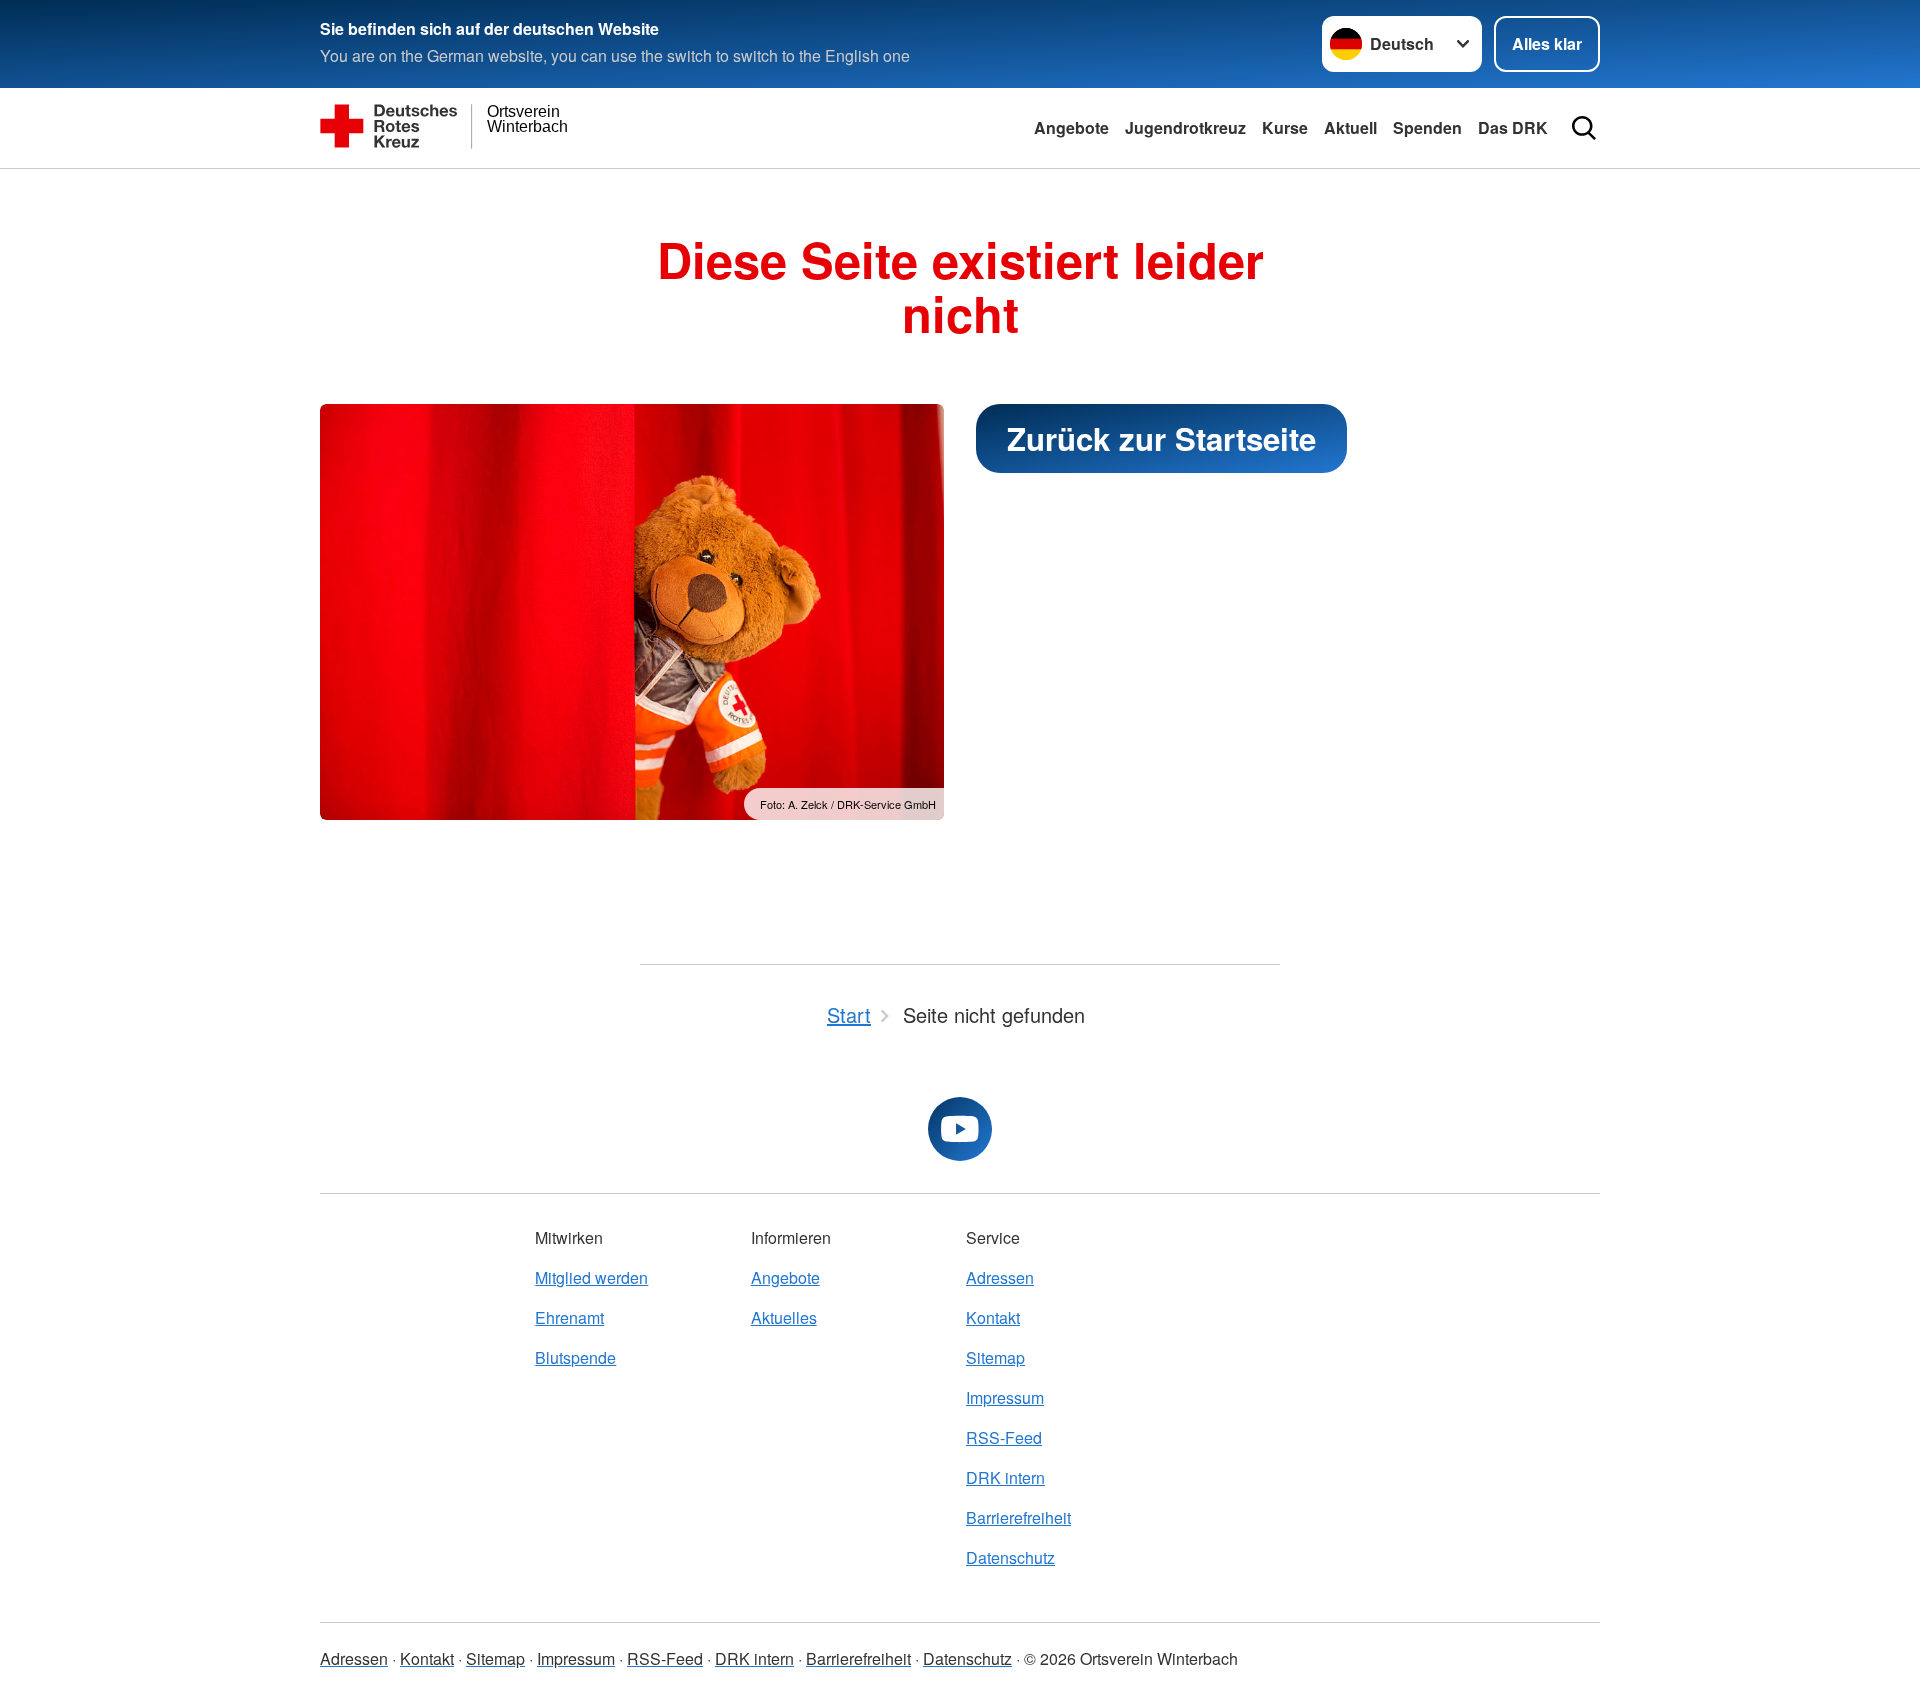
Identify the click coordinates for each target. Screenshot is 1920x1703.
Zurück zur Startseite (1161, 438)
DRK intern (1005, 1477)
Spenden (1427, 127)
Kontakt (993, 1317)
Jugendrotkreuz (1185, 127)
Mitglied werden (591, 1277)
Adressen (1000, 1277)
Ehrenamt (569, 1317)
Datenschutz (1010, 1557)
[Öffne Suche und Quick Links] (1584, 128)
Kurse (1285, 127)
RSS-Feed (1004, 1437)
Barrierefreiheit (1018, 1517)
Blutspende (575, 1357)
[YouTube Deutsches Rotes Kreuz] (960, 1129)
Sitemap (995, 1357)
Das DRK (1513, 127)
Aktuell (1350, 127)
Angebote (1071, 127)
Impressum (1005, 1397)
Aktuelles (784, 1317)
